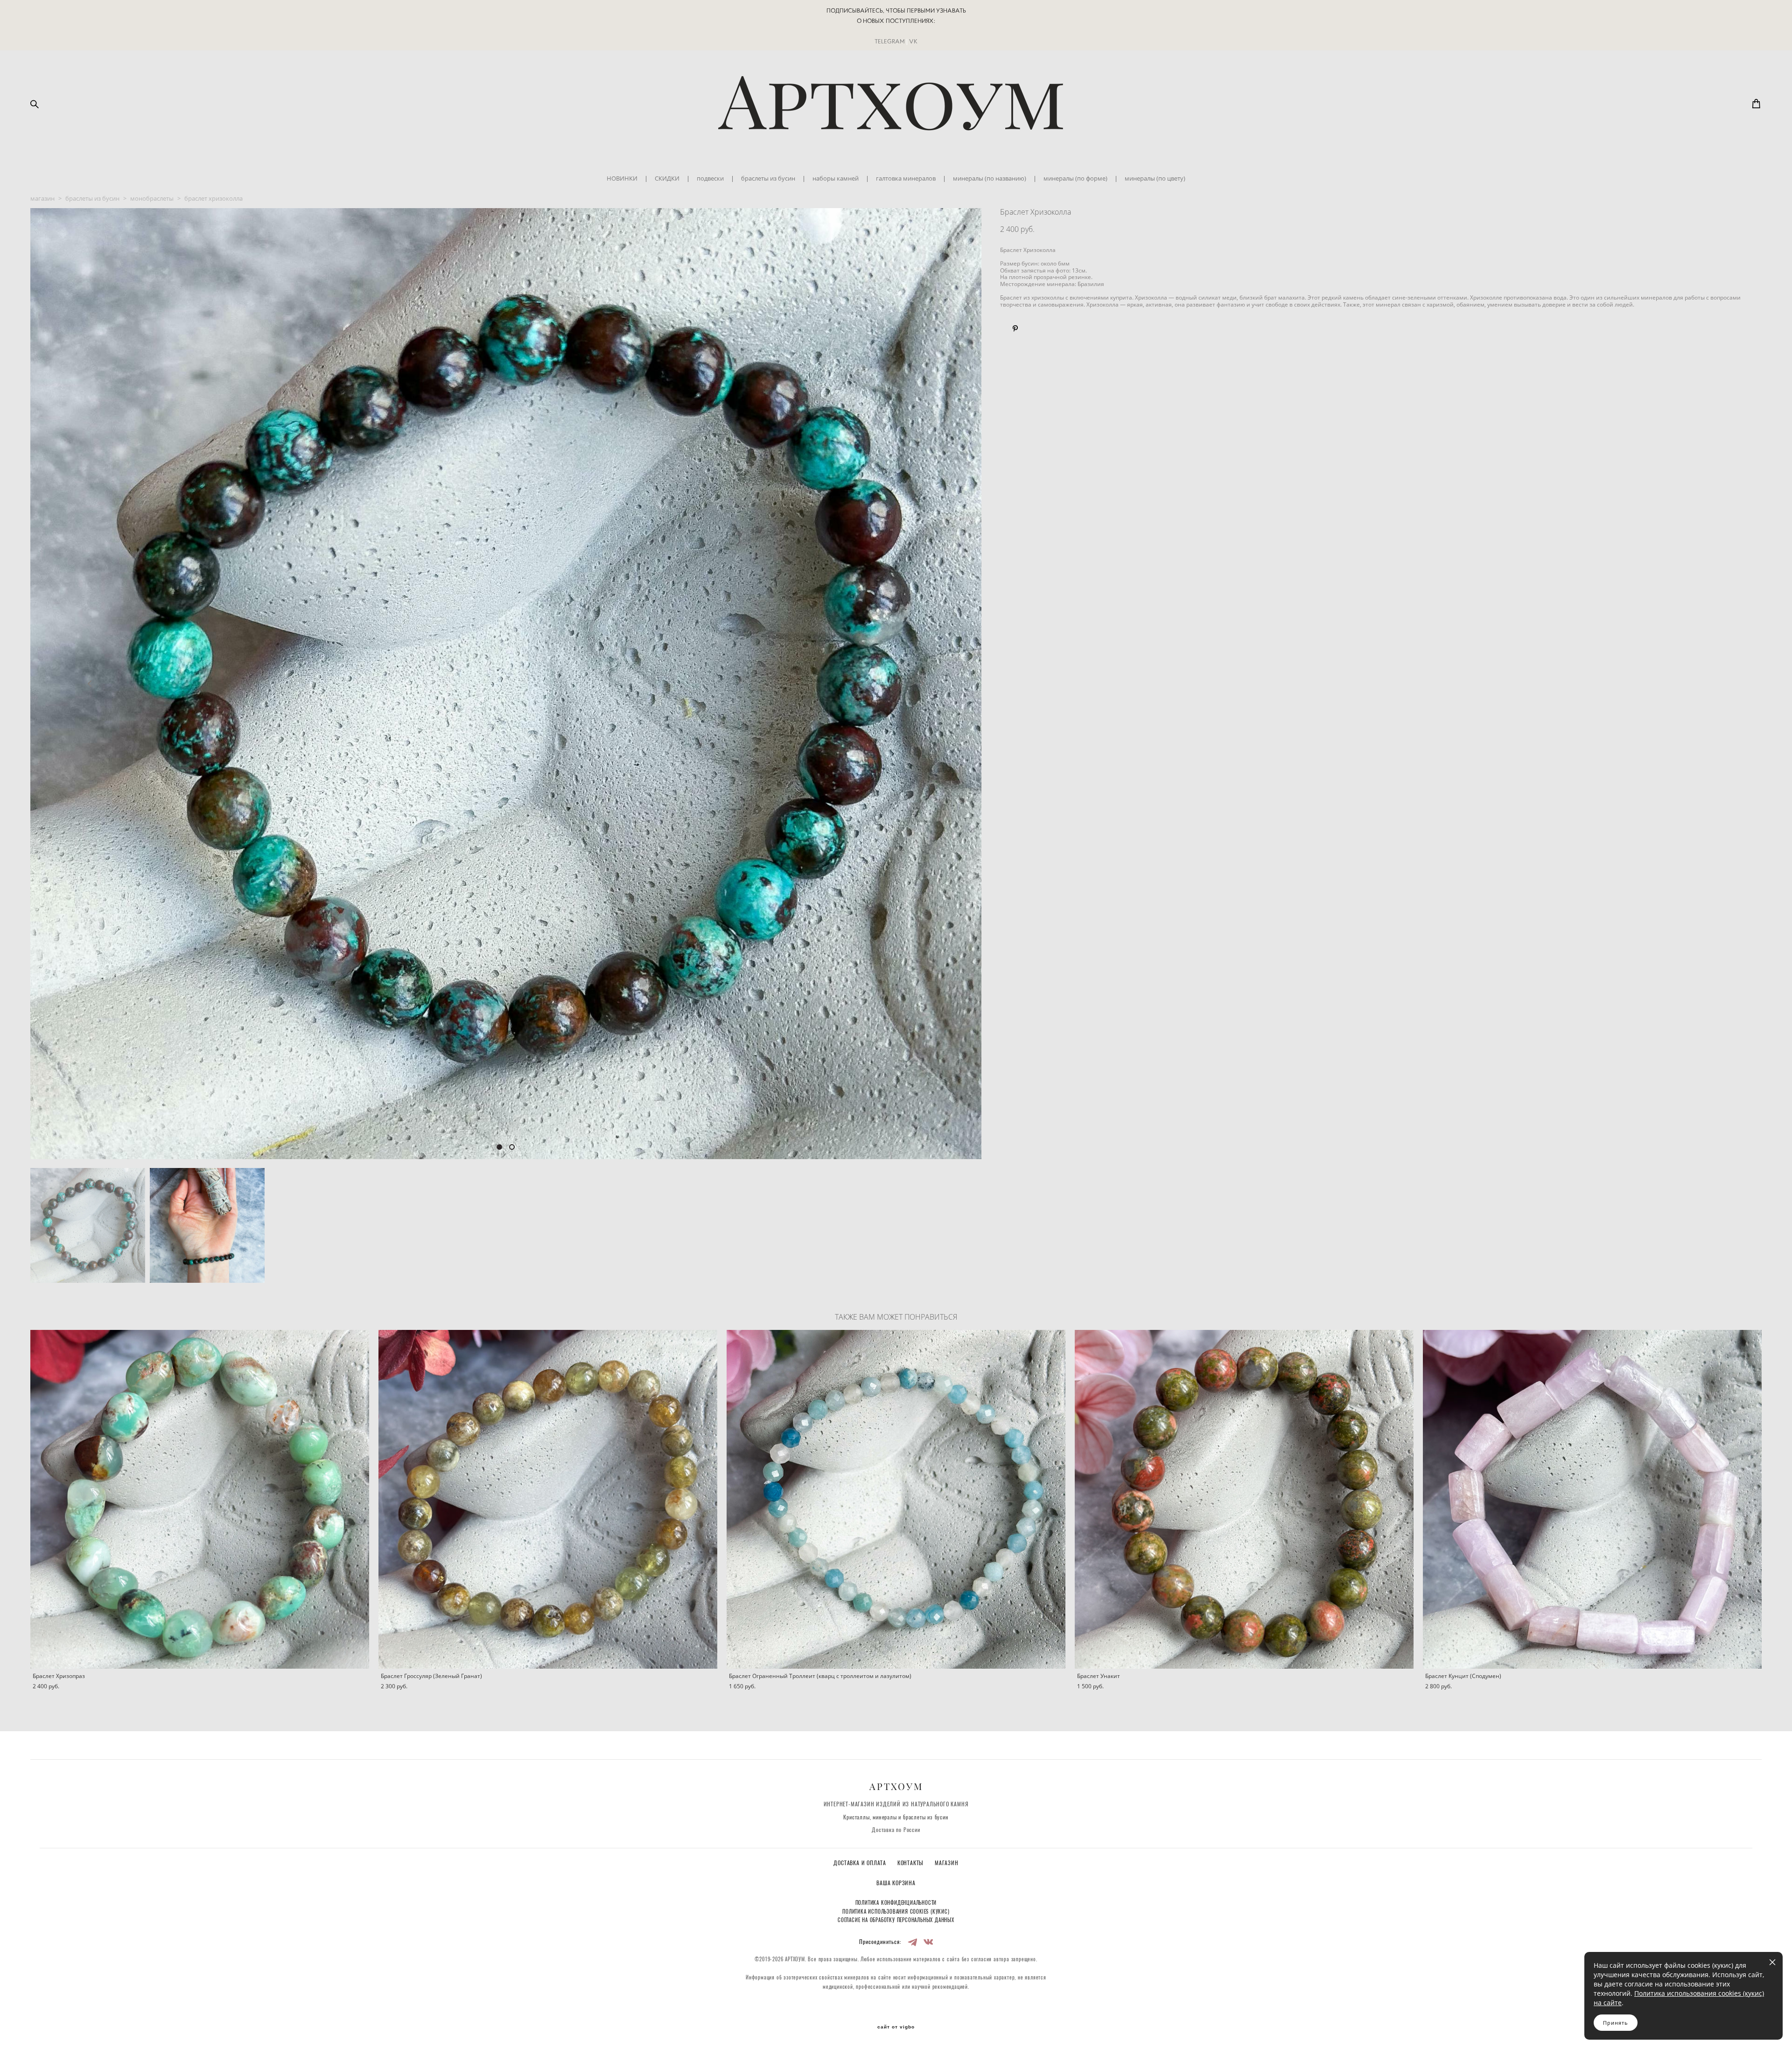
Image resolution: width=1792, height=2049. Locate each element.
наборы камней (836, 178)
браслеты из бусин (768, 178)
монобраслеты (152, 198)
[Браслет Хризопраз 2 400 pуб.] (200, 1499)
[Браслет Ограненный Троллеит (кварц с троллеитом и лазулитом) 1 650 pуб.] (896, 1499)
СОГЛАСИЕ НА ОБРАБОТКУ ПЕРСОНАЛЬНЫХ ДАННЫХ (896, 1920)
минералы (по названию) (990, 178)
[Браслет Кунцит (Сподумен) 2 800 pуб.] (1592, 1499)
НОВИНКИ (622, 178)
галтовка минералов (906, 178)
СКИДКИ (667, 178)
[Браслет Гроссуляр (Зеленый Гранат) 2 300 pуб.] (548, 1499)
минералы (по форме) (1075, 178)
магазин (42, 198)
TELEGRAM (890, 41)
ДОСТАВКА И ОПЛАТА (861, 1863)
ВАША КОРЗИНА (896, 1883)
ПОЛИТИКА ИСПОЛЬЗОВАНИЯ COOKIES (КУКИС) (896, 1912)
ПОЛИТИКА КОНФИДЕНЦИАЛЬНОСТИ (896, 1903)
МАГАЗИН (947, 1863)
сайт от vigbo (896, 2027)
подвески (710, 178)
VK (913, 41)
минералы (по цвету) (1155, 178)
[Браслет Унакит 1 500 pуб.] (1244, 1499)
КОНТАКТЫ (911, 1863)
